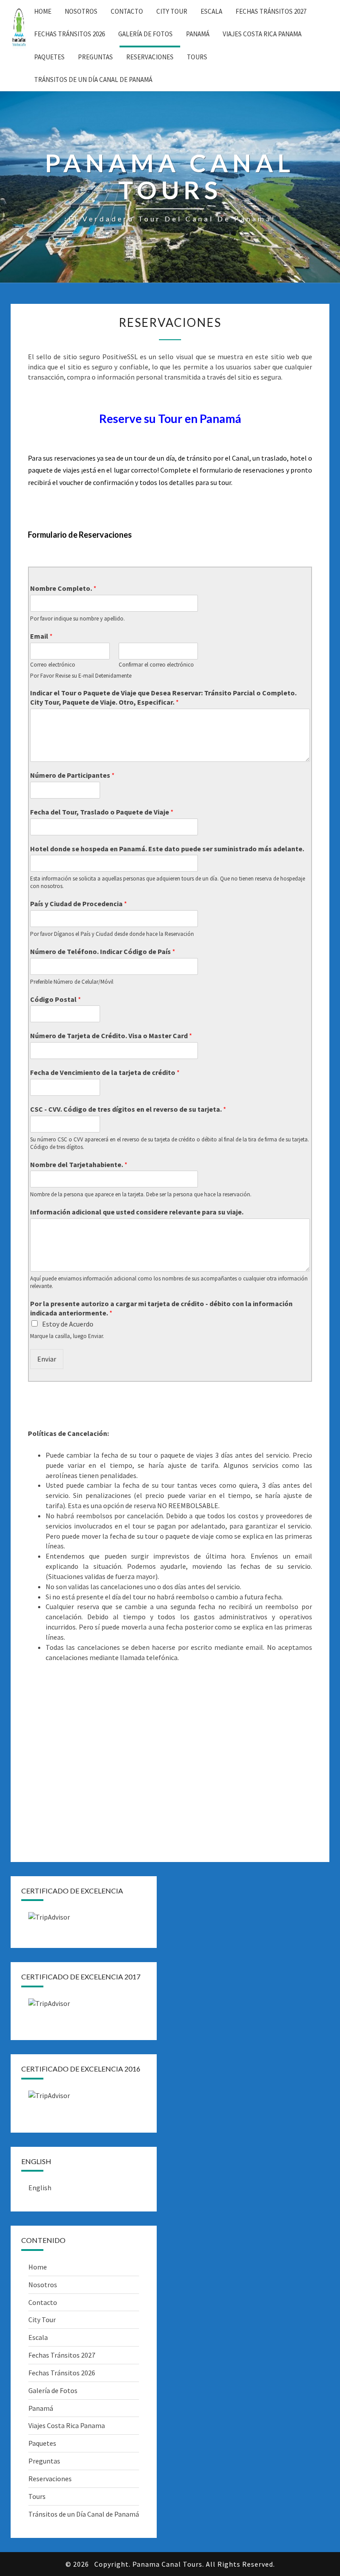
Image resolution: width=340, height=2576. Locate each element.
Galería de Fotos (145, 34)
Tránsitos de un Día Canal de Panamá (93, 80)
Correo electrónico (53, 665)
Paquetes (49, 57)
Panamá (198, 34)
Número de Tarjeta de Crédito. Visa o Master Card (111, 1036)
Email (41, 636)
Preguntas (95, 57)
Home (43, 11)
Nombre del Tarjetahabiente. (79, 1164)
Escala (211, 11)
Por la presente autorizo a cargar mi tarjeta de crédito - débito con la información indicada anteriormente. (161, 1308)
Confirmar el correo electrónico (156, 665)
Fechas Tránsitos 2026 (70, 34)
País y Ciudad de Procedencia (79, 904)
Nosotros (81, 11)
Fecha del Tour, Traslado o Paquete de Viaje (102, 812)
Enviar (47, 1359)
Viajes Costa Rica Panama (262, 34)
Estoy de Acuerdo (68, 1324)
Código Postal (56, 999)
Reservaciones (150, 57)
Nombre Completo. (63, 588)
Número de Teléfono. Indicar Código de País (103, 951)
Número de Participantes (72, 775)
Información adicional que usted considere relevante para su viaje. (137, 1212)
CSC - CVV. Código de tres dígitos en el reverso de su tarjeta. (128, 1109)
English (40, 2188)
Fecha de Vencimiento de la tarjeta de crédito (105, 1072)
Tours (197, 57)
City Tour (172, 11)
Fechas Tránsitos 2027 (271, 11)
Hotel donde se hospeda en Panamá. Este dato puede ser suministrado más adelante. (167, 849)
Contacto (127, 11)
